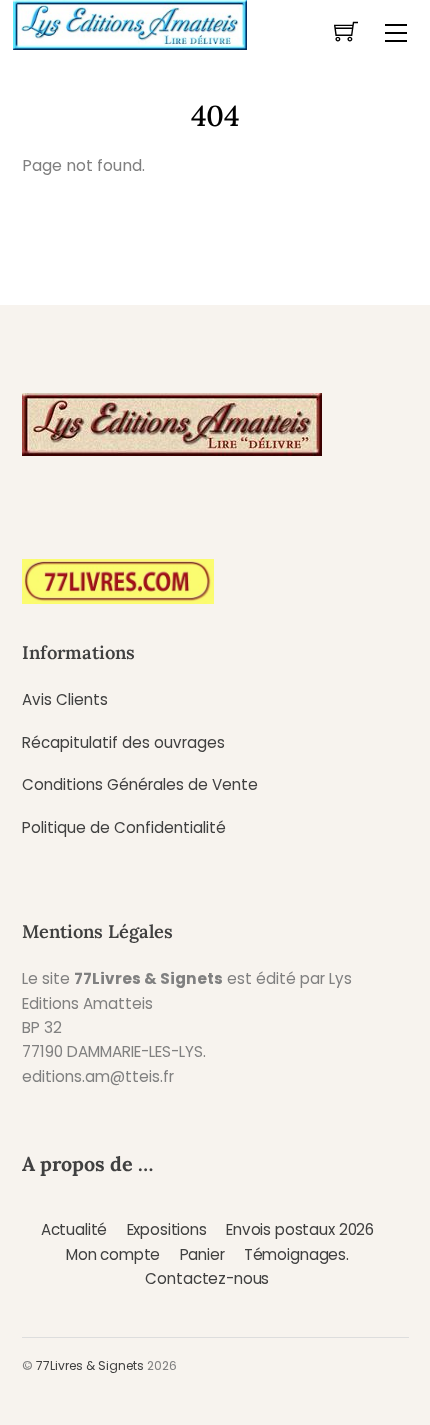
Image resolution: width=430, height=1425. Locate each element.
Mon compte (113, 1254)
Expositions (167, 1229)
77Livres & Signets (90, 1365)
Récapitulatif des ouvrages (123, 742)
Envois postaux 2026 (300, 1229)
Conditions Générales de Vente (140, 784)
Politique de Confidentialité (124, 827)
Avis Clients (65, 699)
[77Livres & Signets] (130, 23)
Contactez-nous (207, 1278)
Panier (202, 1254)
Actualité (74, 1229)
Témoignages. (296, 1254)
